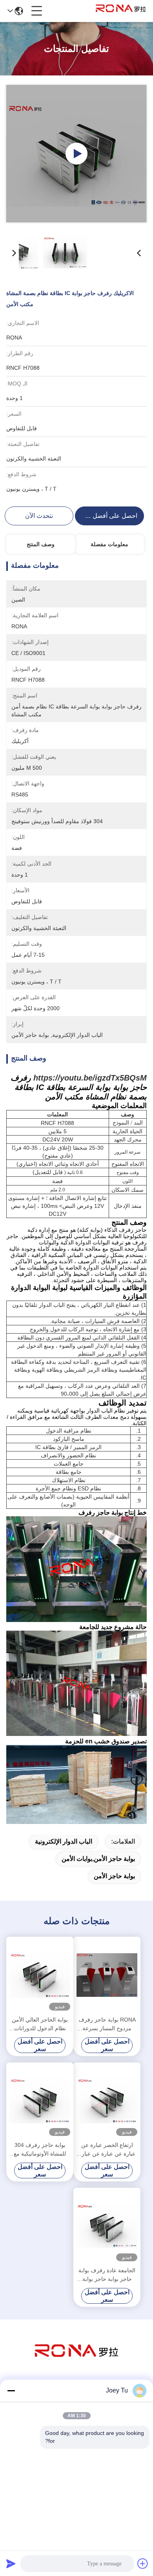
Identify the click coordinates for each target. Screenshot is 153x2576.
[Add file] (143, 2563)
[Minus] (11, 2391)
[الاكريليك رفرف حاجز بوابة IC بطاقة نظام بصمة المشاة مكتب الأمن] (76, 154)
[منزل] (76, 2360)
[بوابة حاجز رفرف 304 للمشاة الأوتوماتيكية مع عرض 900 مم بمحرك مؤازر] (40, 2101)
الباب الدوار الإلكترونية (64, 1841)
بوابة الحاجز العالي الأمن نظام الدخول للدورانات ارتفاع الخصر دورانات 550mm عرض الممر (40, 2025)
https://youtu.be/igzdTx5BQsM (90, 1078)
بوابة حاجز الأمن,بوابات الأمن (98, 1859)
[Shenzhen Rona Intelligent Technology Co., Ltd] (121, 11)
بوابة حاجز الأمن (114, 1876)
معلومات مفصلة (109, 544)
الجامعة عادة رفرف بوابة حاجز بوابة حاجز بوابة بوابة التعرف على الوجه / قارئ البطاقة (107, 2275)
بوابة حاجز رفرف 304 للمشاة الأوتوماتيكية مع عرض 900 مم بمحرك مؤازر (40, 2150)
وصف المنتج (41, 544)
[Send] (11, 2563)
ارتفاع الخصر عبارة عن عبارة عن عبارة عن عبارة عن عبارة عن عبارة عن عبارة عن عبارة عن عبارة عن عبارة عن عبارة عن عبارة (107, 2150)
